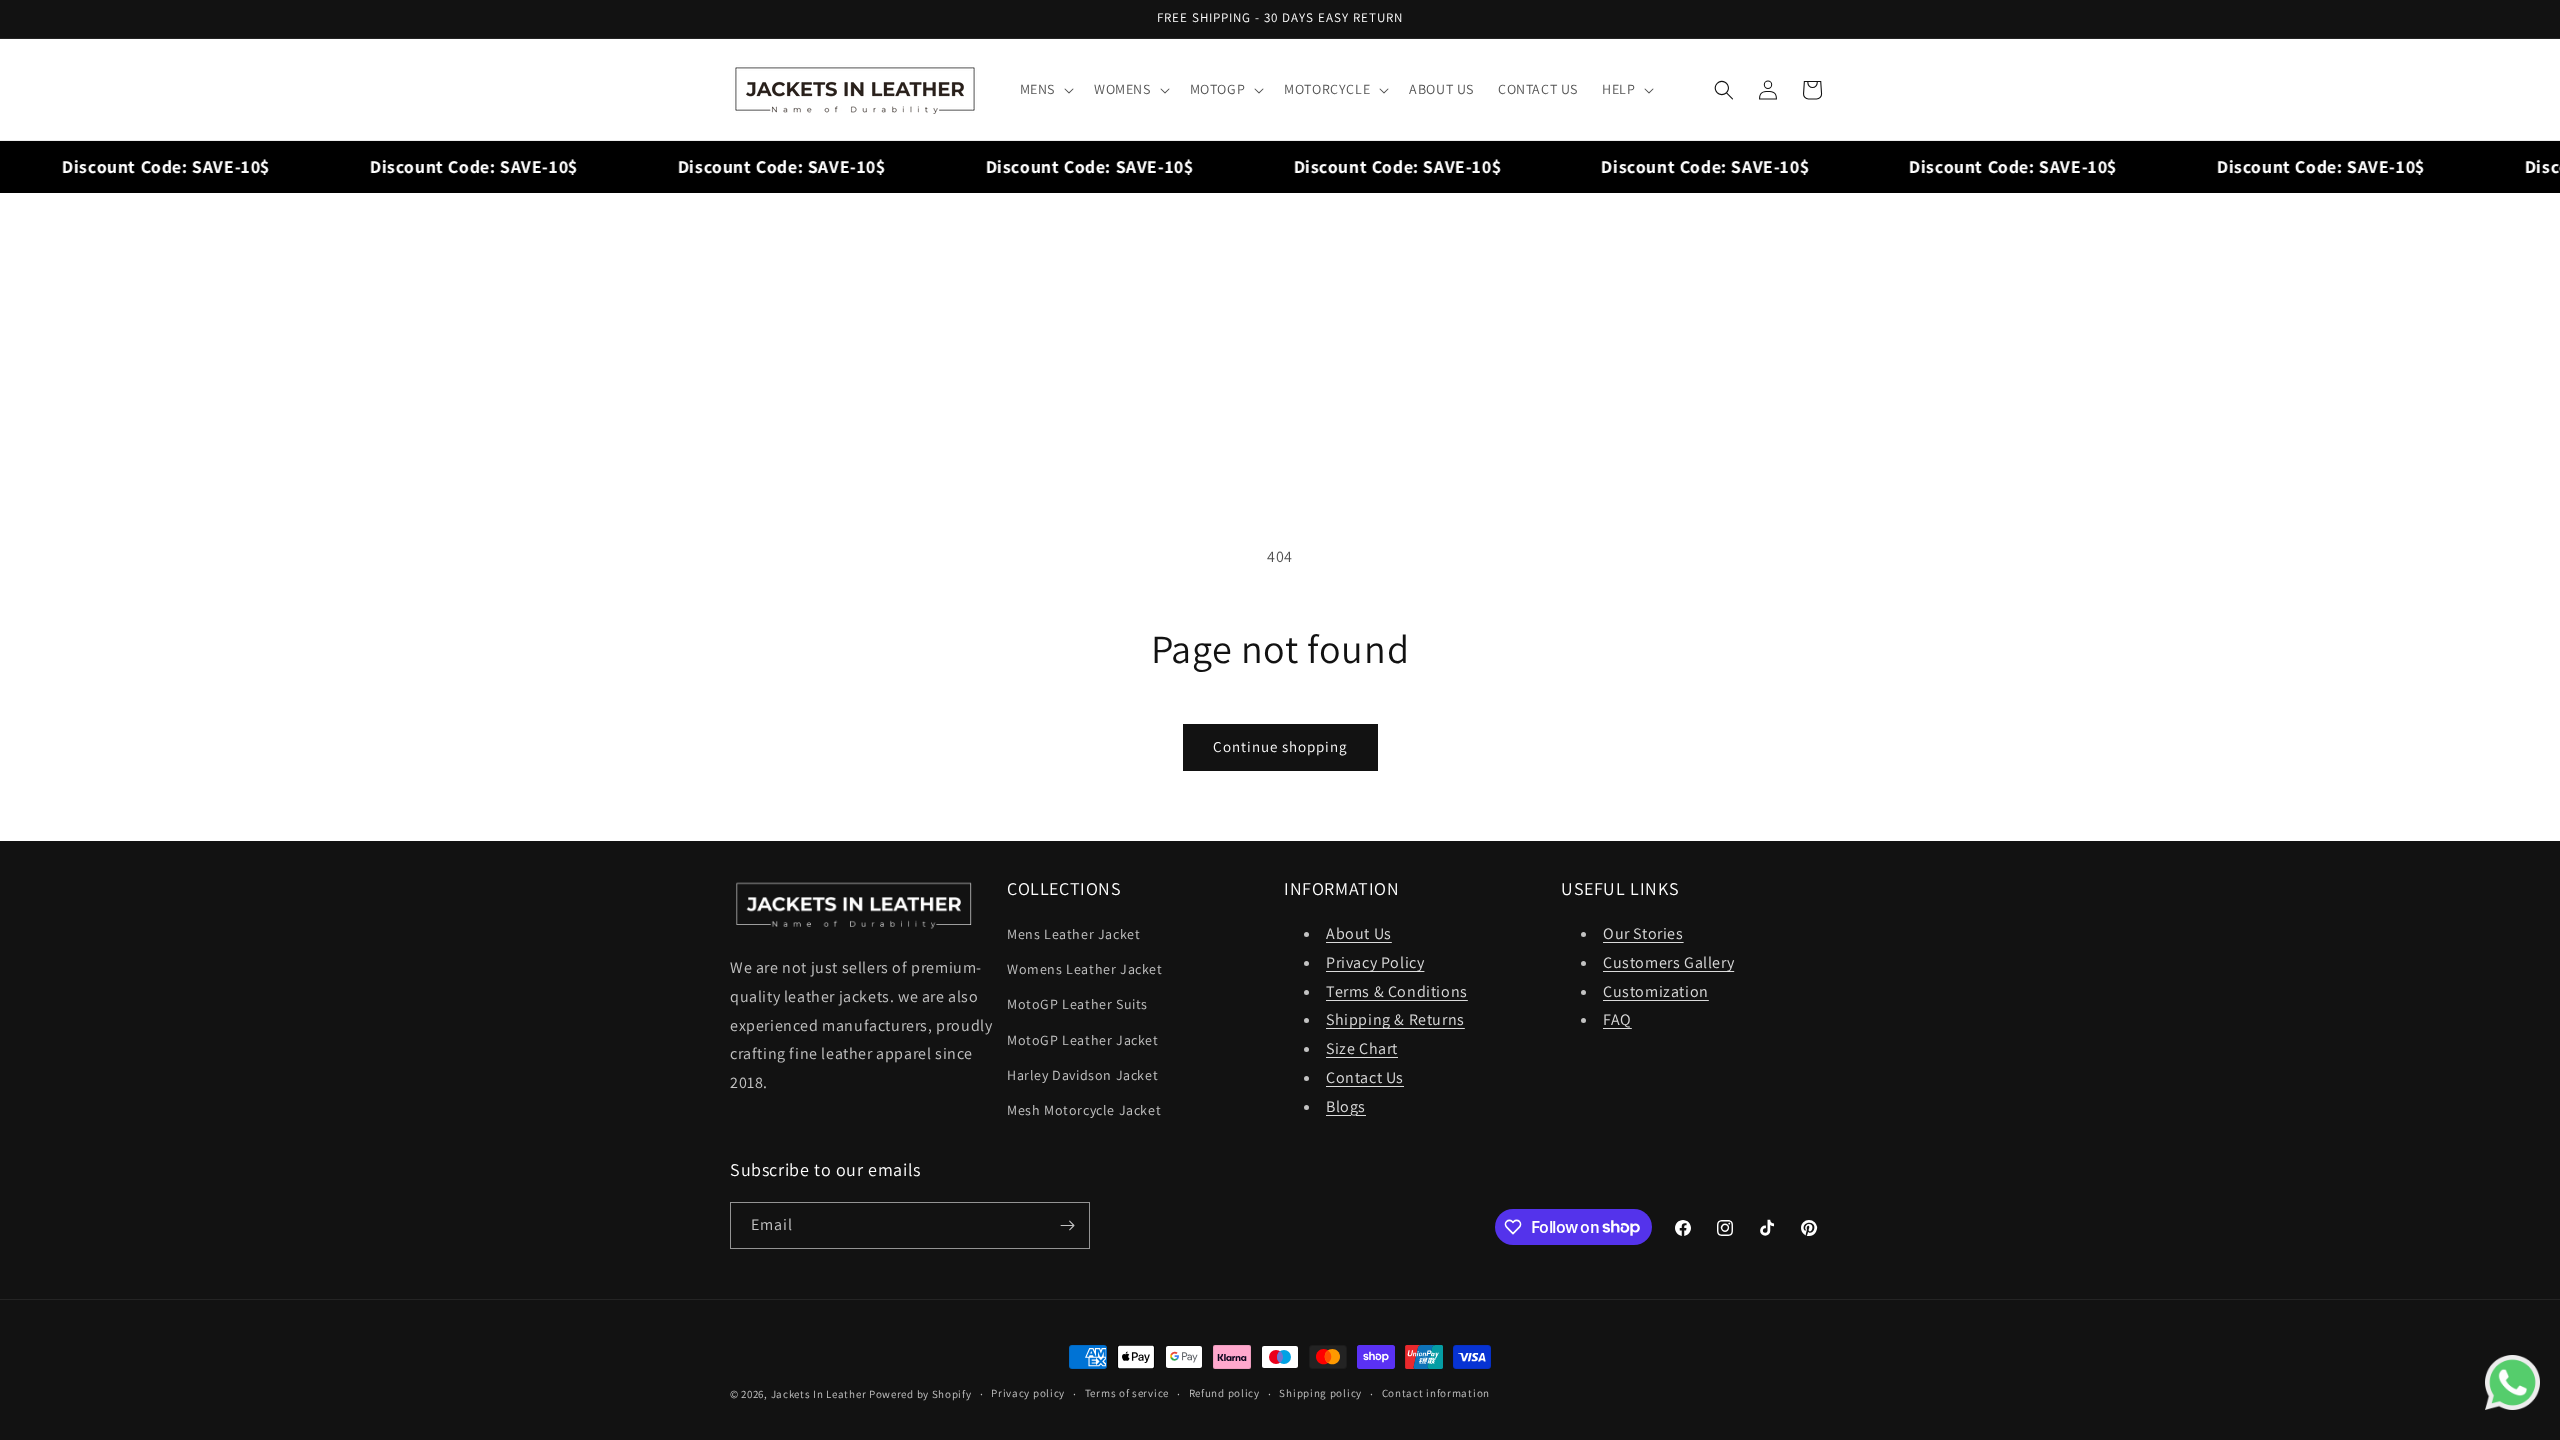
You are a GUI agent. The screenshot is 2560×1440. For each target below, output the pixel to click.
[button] (1045, 89)
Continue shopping (1280, 746)
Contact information (1436, 1393)
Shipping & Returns (1395, 1019)
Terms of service (1127, 1393)
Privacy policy (1028, 1393)
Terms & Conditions (1397, 991)
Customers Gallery (1668, 962)
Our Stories (1643, 933)
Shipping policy (1320, 1393)
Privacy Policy (1375, 962)
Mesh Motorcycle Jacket (1084, 1110)
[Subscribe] (1067, 1225)
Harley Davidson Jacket (1082, 1075)
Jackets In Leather (819, 1394)
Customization (1656, 991)
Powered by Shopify (920, 1394)
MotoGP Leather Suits (1077, 1004)
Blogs (1346, 1106)
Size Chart (1362, 1048)
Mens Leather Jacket (1073, 934)
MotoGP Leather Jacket (1083, 1040)
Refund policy (1224, 1393)
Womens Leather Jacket (1085, 969)
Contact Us (1365, 1077)
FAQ (1617, 1019)
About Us (1359, 933)
